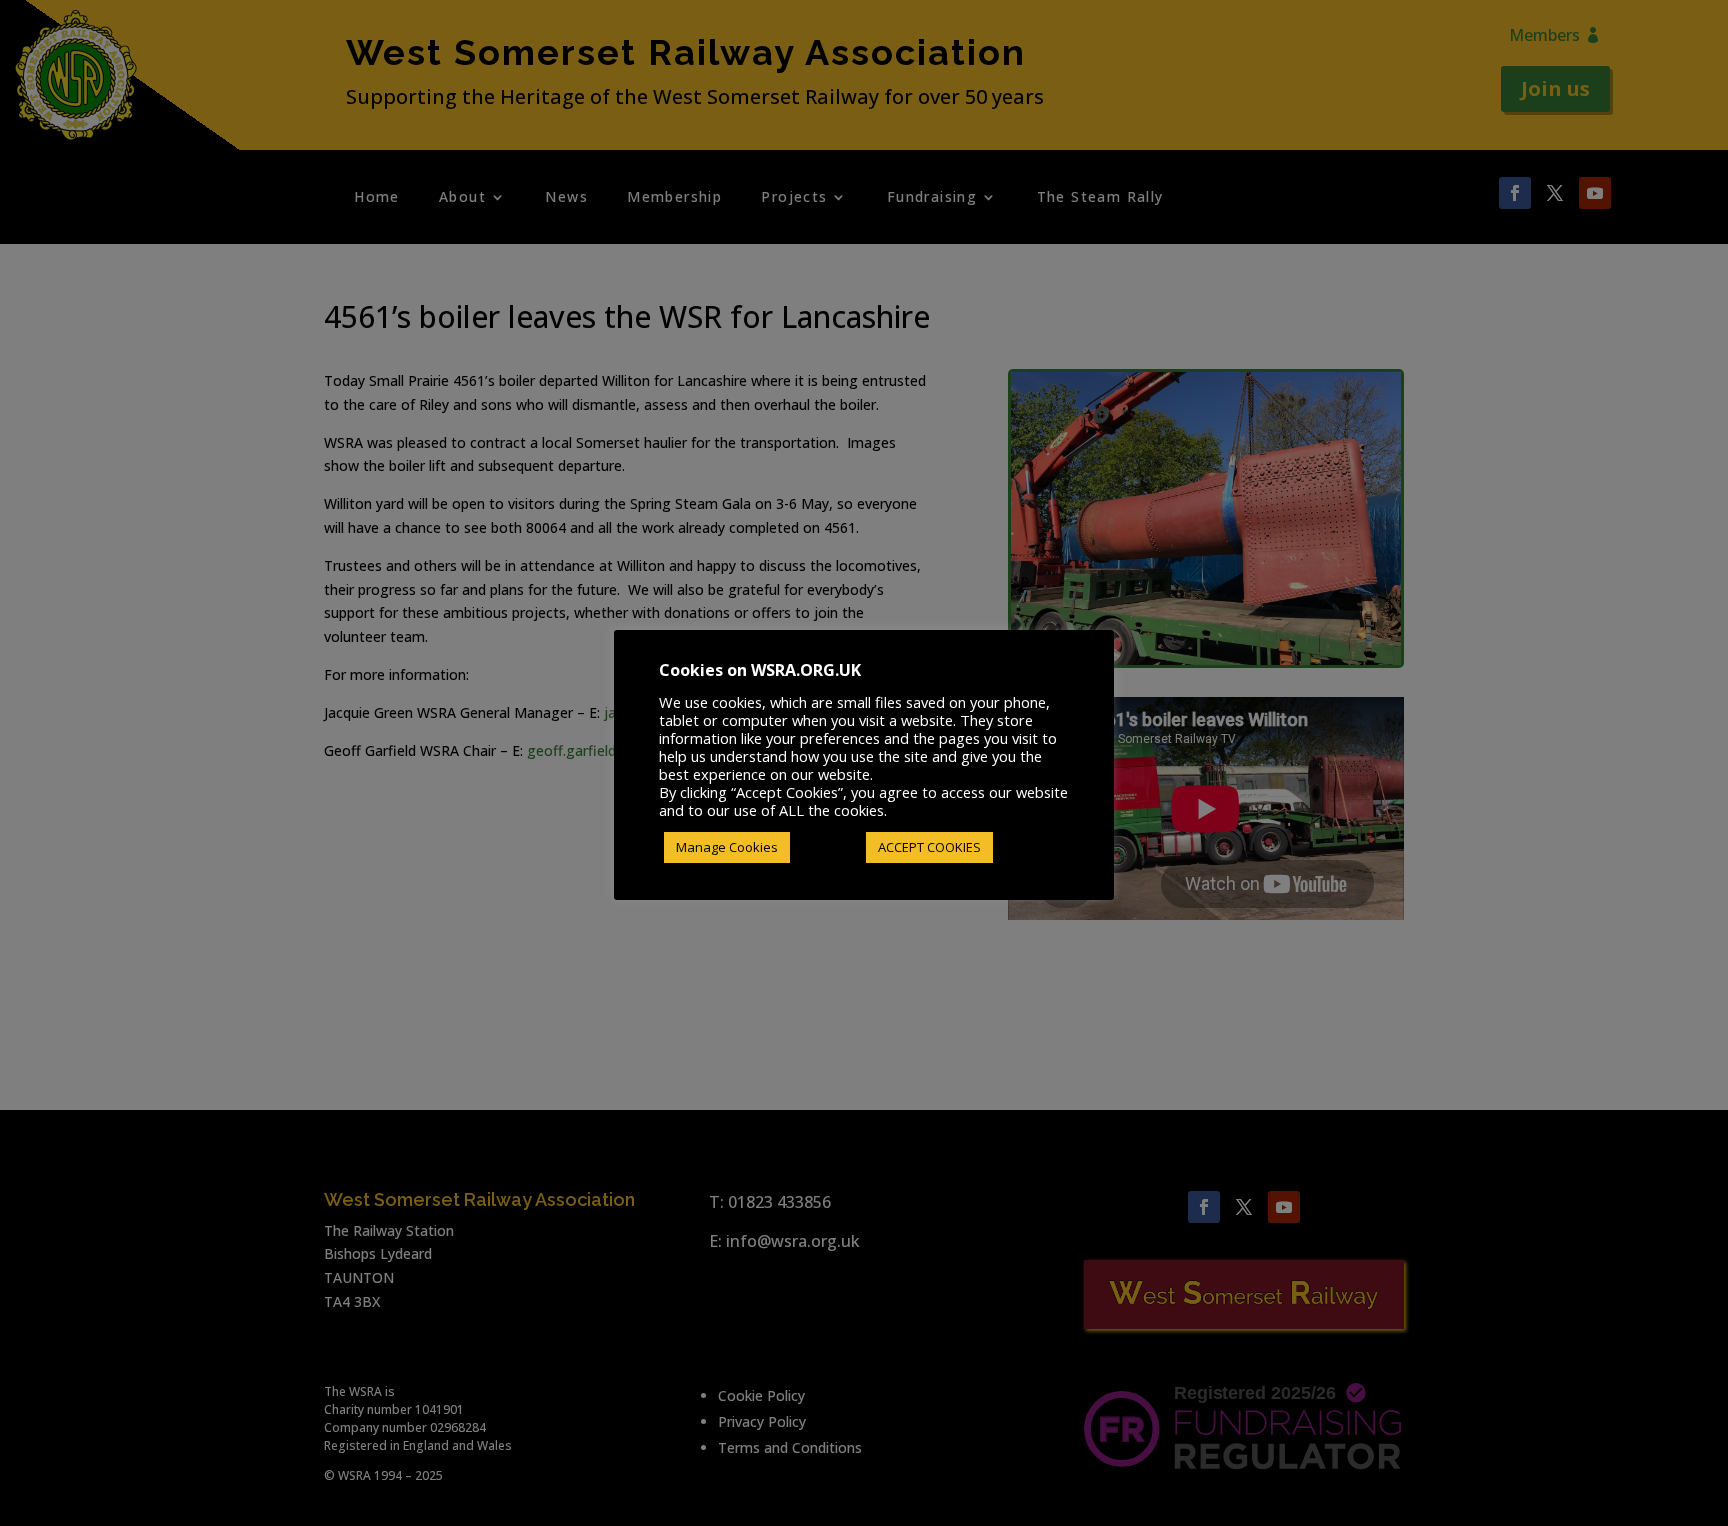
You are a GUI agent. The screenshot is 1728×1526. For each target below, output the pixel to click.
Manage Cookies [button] (727, 847)
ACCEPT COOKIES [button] (929, 847)
